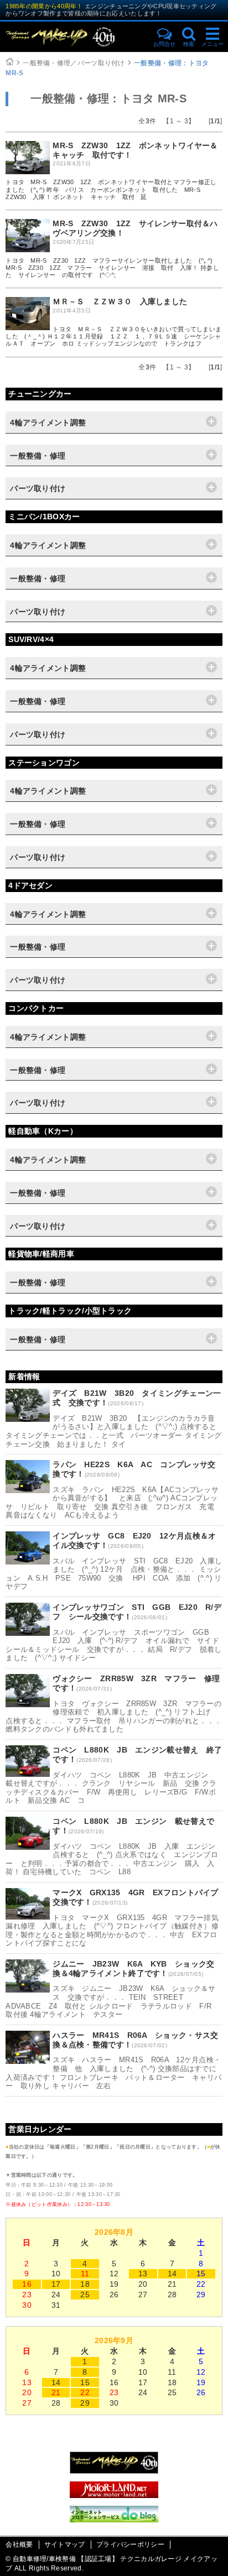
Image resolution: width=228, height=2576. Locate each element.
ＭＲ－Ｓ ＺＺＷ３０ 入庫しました (120, 301)
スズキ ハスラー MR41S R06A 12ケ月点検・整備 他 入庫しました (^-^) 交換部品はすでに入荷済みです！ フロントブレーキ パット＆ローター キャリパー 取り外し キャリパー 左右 (113, 2073)
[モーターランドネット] (114, 2495)
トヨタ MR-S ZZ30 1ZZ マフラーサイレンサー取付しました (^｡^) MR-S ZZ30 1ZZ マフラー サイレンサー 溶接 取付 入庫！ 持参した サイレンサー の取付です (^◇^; (112, 268)
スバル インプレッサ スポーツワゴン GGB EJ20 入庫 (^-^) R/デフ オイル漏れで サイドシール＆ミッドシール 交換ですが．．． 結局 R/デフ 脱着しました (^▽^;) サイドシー (113, 1645)
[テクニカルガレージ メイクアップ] (114, 2471)
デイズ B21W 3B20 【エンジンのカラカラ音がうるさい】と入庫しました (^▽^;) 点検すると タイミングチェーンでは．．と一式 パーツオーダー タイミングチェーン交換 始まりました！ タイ (115, 1431)
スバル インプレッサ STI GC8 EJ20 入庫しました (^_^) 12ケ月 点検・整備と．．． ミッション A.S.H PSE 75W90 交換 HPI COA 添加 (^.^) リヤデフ (114, 1574)
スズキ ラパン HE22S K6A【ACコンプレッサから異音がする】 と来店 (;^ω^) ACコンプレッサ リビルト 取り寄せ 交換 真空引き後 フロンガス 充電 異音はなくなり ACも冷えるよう (112, 1503)
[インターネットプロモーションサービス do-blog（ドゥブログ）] (114, 2520)
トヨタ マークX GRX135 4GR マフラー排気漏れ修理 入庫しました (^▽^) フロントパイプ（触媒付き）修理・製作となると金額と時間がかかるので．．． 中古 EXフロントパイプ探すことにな (112, 1931)
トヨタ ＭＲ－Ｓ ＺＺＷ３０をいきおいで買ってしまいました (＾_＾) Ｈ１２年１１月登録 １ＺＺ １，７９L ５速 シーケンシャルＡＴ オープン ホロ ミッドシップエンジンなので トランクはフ (113, 336)
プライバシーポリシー (130, 2544)
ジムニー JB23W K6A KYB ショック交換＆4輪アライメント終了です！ (133, 1968)
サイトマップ (65, 2544)
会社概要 (19, 2544)
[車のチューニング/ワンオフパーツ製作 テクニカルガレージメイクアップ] (75, 37)
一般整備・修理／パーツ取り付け (74, 63)
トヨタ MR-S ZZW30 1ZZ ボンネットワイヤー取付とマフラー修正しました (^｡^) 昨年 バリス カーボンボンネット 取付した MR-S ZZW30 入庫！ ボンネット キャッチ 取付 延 (111, 189)
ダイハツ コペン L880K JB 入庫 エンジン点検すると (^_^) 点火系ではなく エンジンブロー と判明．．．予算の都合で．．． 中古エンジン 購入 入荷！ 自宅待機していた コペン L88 (112, 1859)
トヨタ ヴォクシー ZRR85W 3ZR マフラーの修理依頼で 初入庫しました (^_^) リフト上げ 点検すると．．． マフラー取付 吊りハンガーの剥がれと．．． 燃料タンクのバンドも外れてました (113, 1717)
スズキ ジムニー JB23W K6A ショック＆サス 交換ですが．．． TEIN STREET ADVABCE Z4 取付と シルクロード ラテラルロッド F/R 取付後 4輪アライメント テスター (112, 2001)
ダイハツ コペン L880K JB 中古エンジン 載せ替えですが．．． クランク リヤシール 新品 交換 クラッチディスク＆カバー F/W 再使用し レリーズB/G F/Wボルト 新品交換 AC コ (111, 1788)
